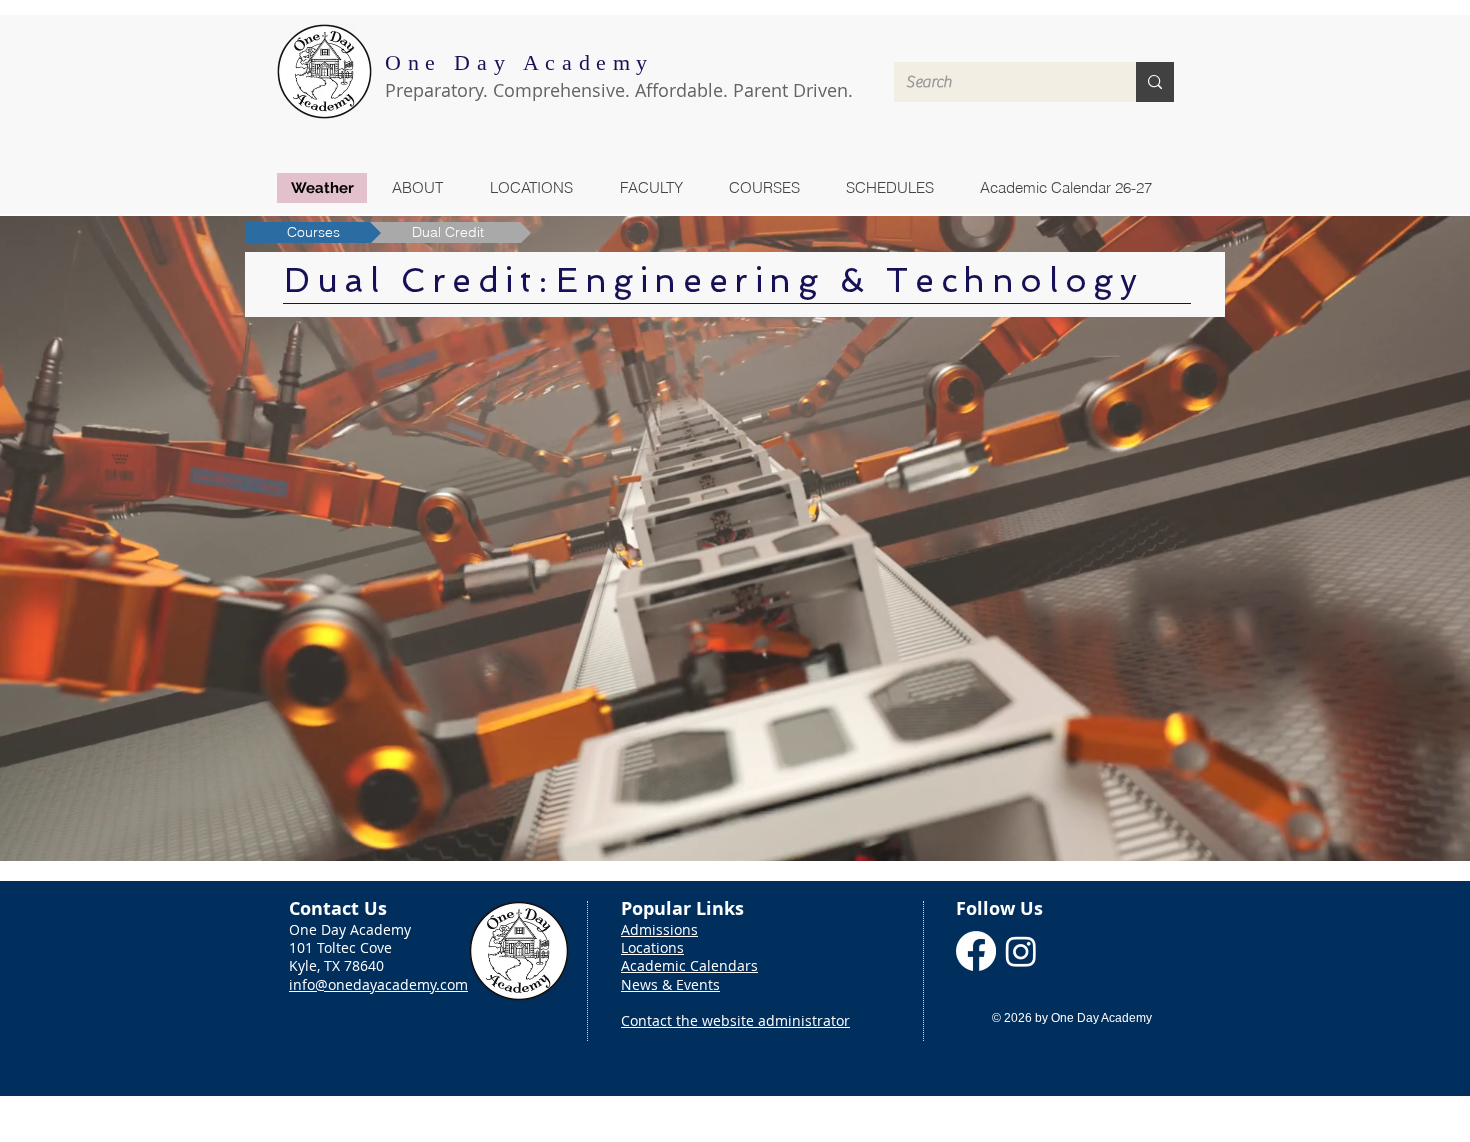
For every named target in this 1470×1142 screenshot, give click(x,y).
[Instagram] (1021, 951)
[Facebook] (976, 951)
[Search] (1155, 82)
